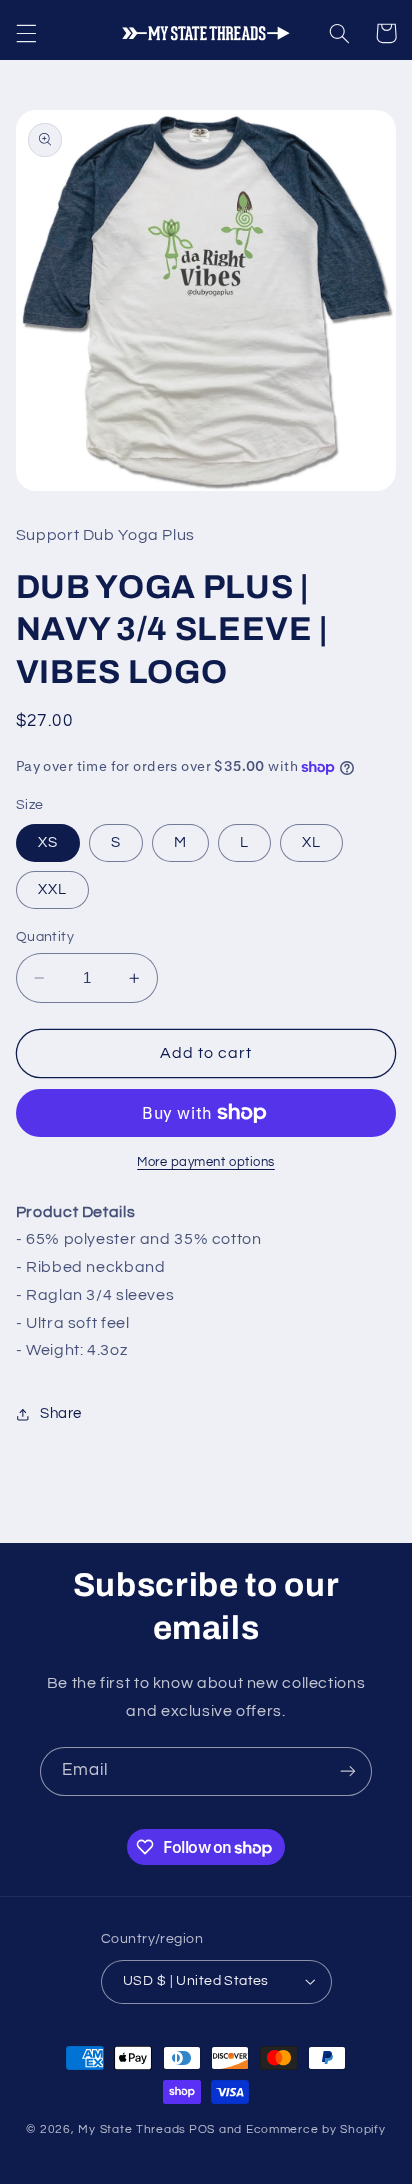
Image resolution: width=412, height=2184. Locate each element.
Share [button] (61, 1413)
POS (202, 2129)
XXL (52, 889)
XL (311, 842)
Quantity (45, 937)
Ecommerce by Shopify (316, 2129)
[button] (26, 33)
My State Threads (132, 2129)
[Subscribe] (348, 1771)
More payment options (206, 1162)
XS (48, 842)
